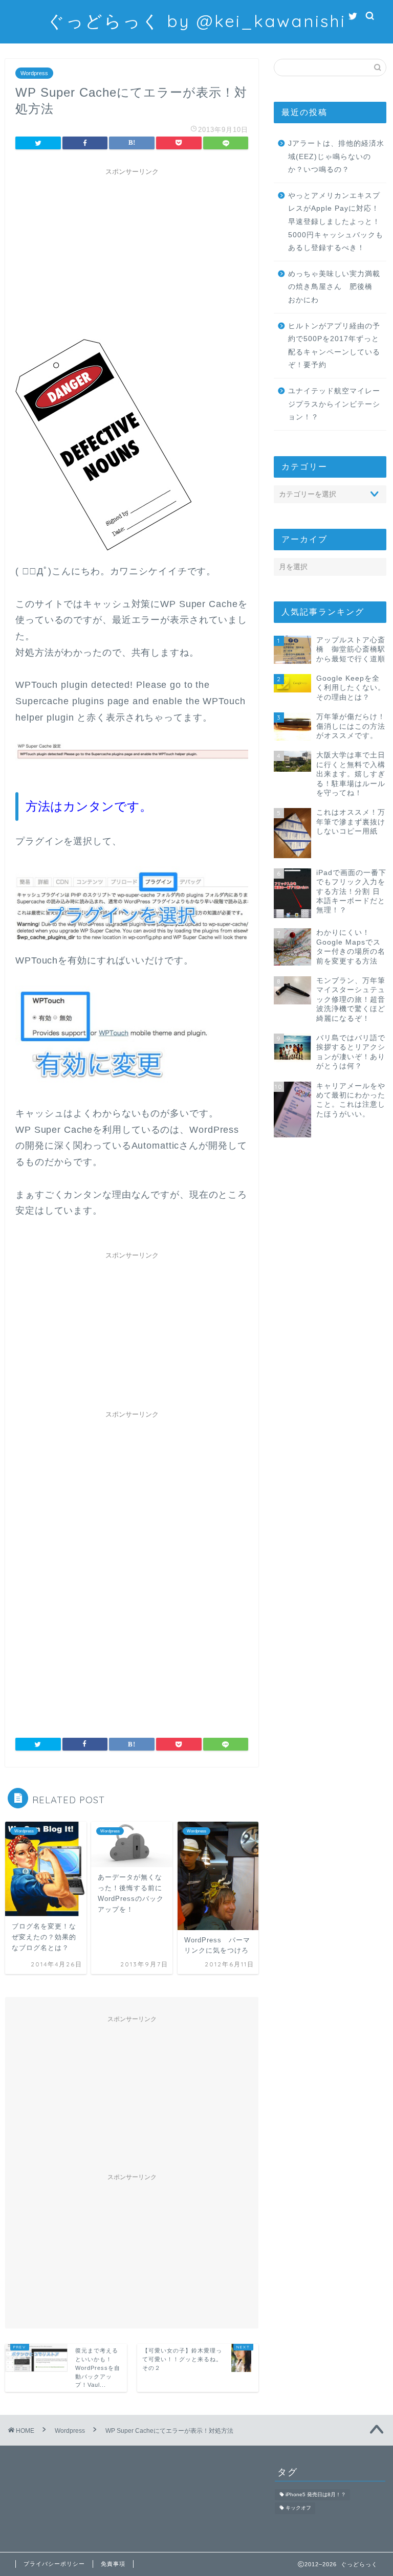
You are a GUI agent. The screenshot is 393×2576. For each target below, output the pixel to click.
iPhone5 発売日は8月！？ (316, 2494)
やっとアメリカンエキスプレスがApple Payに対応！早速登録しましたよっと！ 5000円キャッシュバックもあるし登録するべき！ (336, 222)
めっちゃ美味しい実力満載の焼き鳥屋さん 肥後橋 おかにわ (334, 287)
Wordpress (34, 73)
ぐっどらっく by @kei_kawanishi (196, 21)
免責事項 (113, 2564)
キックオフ (298, 2508)
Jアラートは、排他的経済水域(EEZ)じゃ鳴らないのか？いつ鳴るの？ (336, 156)
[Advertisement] (132, 252)
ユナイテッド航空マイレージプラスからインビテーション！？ (334, 404)
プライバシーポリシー (54, 2564)
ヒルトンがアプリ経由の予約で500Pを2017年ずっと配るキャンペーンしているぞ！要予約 (334, 346)
